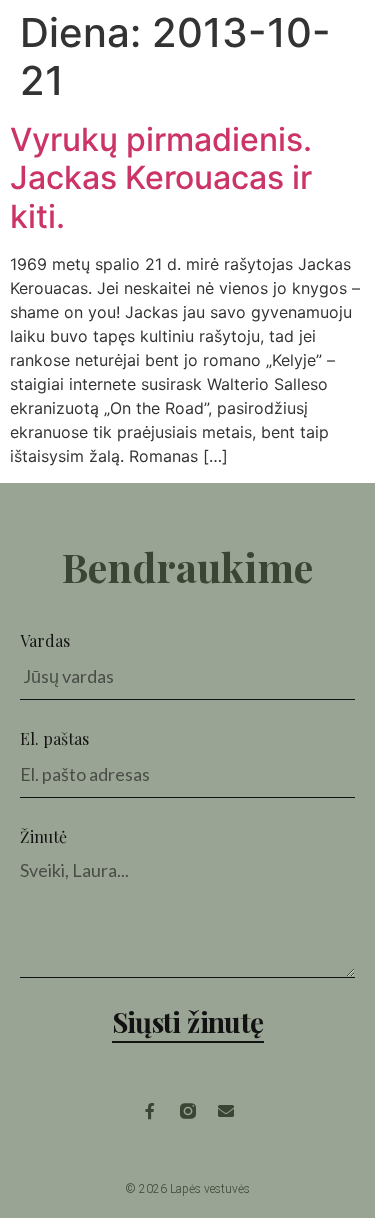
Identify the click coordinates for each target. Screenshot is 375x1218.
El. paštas (54, 738)
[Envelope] (226, 1111)
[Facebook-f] (150, 1111)
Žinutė (43, 836)
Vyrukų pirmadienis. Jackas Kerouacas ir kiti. (161, 178)
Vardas (45, 640)
